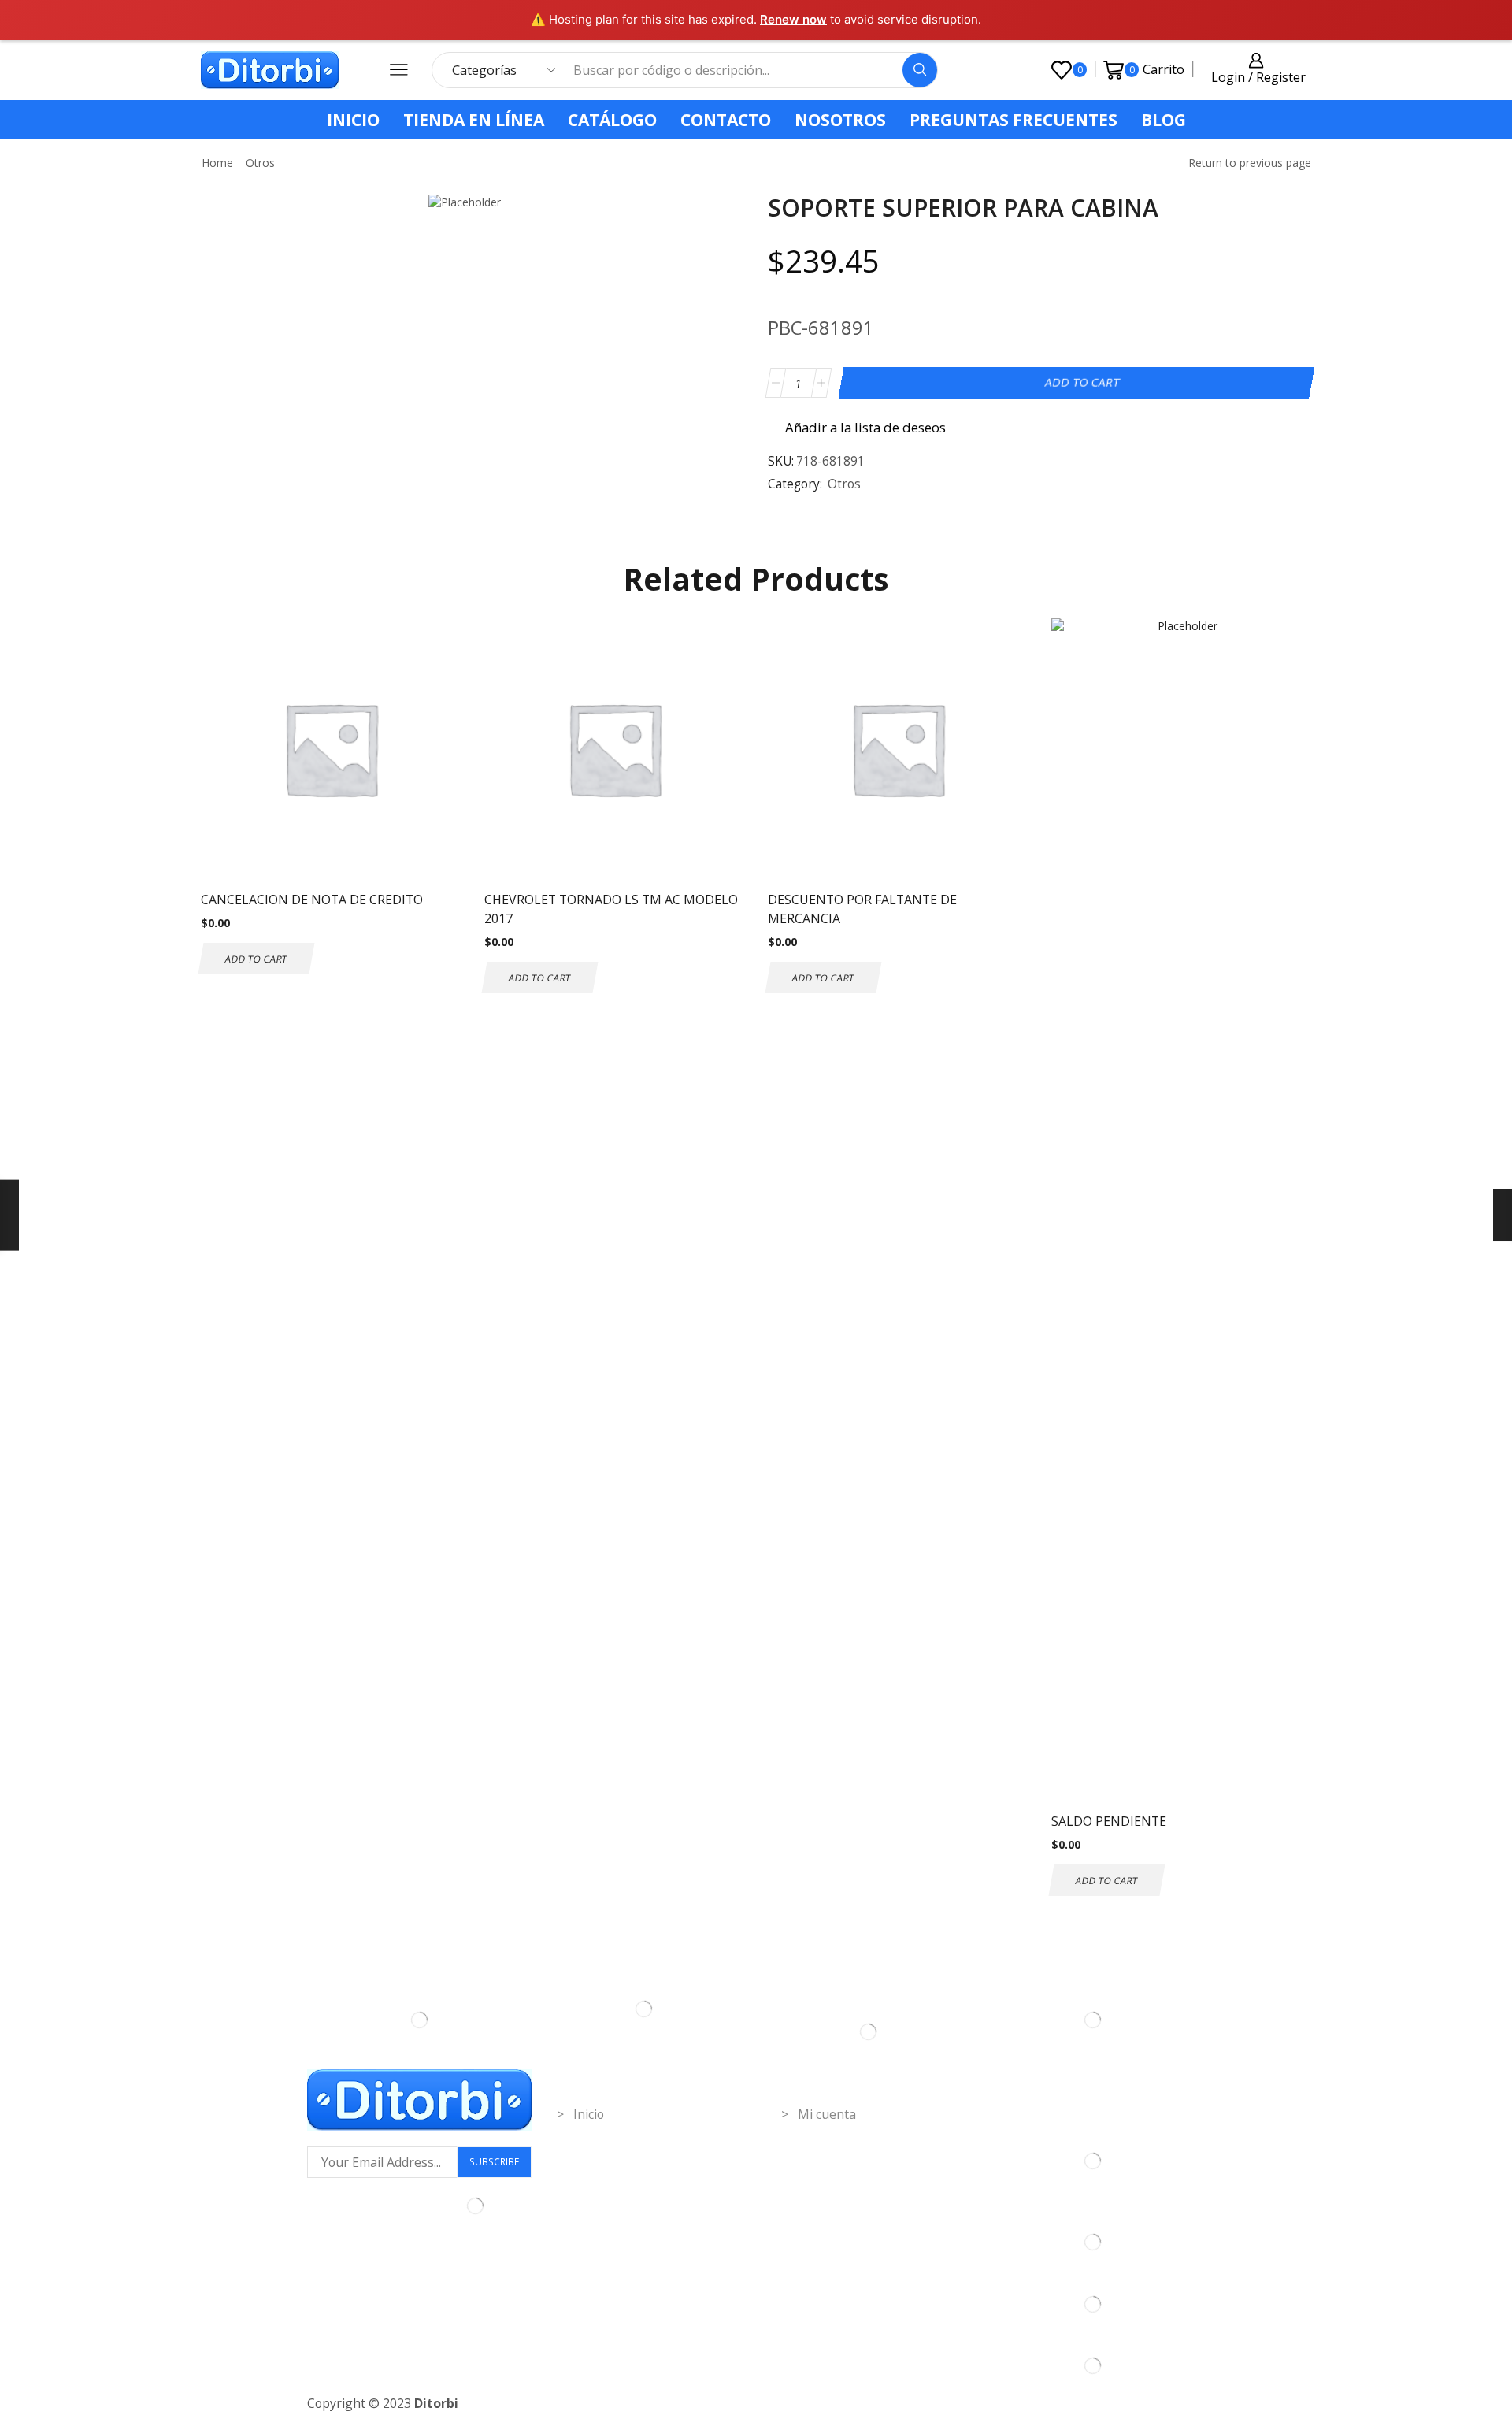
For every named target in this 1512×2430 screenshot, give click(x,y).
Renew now (793, 19)
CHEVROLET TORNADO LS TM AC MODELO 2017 (611, 909)
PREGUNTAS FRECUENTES (1014, 120)
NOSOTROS (840, 120)
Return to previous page (1250, 163)
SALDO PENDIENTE (1109, 1821)
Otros (260, 163)
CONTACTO (726, 120)
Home (217, 163)
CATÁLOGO (612, 120)
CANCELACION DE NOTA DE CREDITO (312, 900)
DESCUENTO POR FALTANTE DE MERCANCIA (862, 909)
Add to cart (1082, 382)
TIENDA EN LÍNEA (474, 120)
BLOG (1164, 120)
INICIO (353, 120)
